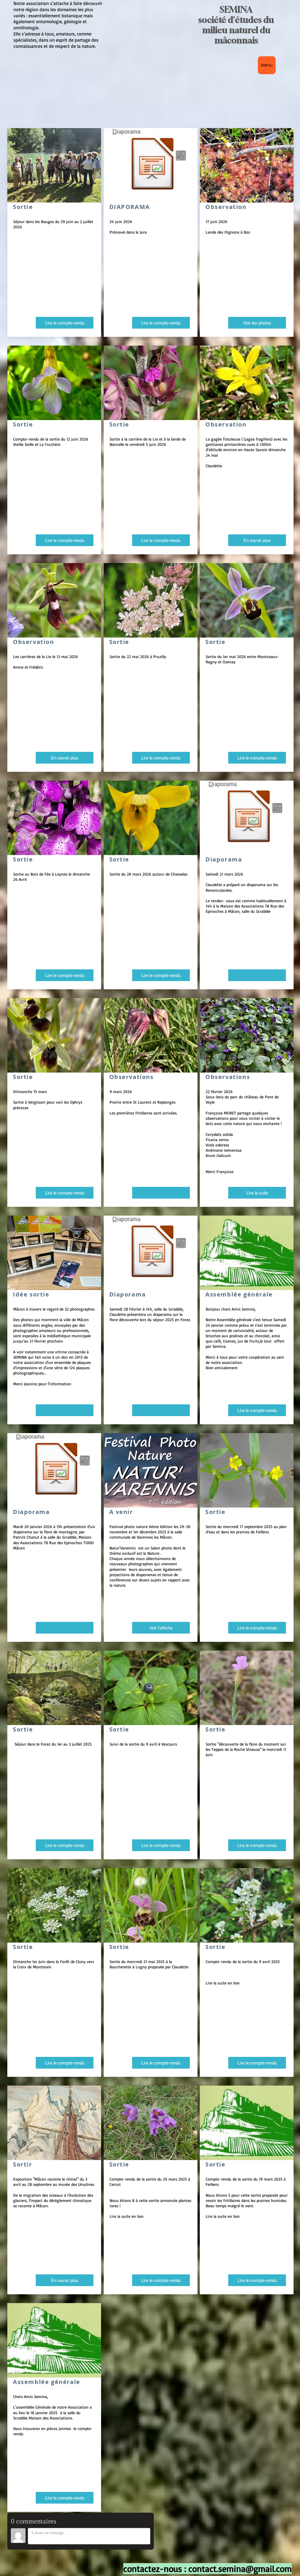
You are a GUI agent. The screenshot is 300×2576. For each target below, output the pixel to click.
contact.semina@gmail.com (240, 2569)
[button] (65, 1410)
